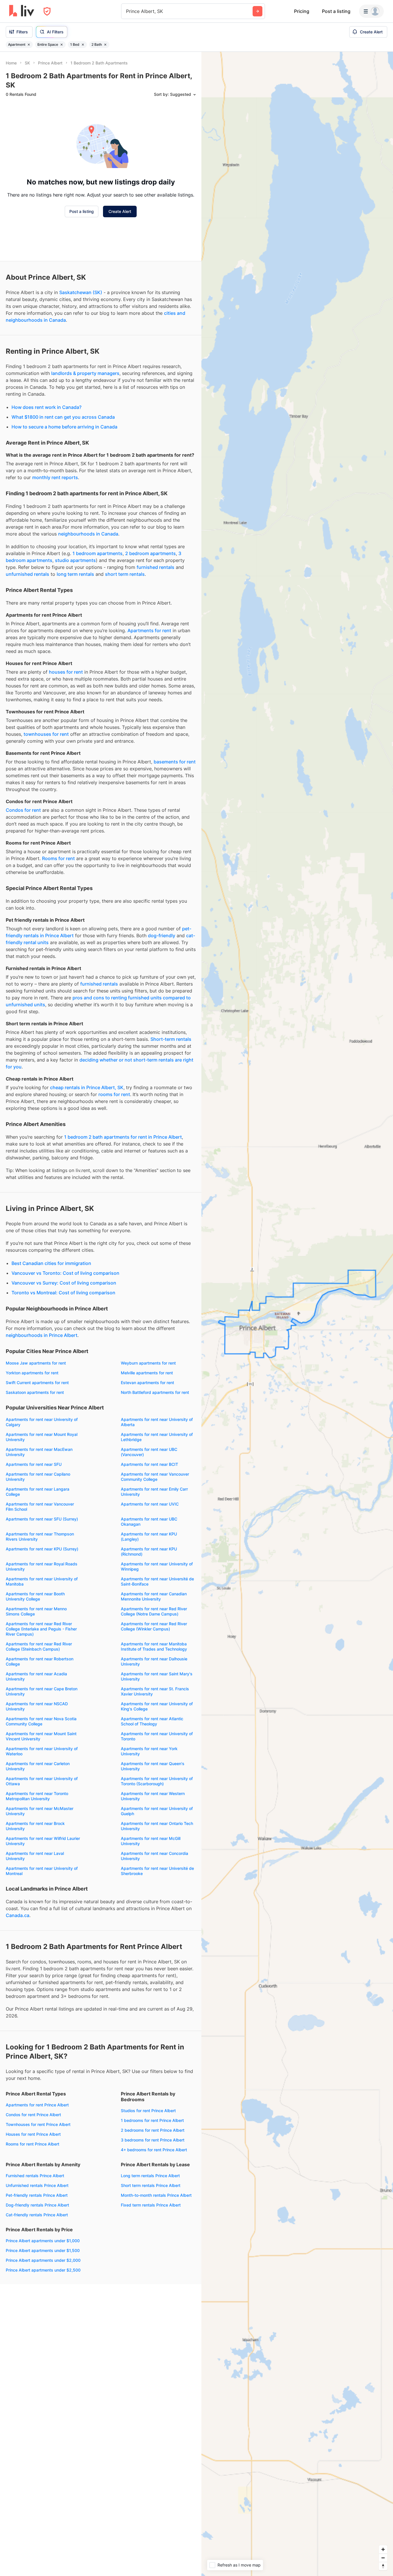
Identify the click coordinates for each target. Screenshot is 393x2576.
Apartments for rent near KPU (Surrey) (42, 1549)
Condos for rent (23, 810)
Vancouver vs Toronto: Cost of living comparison (65, 1273)
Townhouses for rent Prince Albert (38, 2124)
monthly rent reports (55, 477)
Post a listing (336, 11)
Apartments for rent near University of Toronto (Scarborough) (157, 1781)
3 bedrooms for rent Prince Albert (153, 2140)
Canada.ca (18, 1915)
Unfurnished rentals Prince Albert (37, 2185)
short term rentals (125, 574)
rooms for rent (114, 1094)
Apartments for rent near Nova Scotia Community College (41, 1721)
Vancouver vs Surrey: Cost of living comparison (64, 1283)
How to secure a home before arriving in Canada (64, 427)
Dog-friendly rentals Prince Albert (37, 2205)
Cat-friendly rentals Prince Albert (37, 2215)
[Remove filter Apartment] (29, 45)
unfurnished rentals (27, 574)
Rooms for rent (58, 858)
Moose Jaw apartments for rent (36, 1363)
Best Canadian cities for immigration (51, 1263)
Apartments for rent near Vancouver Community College (155, 1477)
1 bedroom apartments (98, 553)
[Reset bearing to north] (383, 2566)
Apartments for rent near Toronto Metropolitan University (37, 1796)
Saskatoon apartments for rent (35, 1392)
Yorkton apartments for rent (32, 1373)
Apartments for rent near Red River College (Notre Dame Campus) (154, 1611)
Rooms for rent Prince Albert (33, 2144)
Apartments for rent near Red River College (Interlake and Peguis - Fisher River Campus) (41, 1629)
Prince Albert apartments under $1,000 (43, 2241)
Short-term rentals (171, 1039)
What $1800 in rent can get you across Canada (63, 417)
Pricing (302, 11)
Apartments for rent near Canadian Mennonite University (154, 1596)
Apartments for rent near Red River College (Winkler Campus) (154, 1626)
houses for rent (66, 672)
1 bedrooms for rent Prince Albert (152, 2120)
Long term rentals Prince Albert (150, 2176)
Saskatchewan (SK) (81, 292)
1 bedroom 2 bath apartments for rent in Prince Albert (123, 1137)
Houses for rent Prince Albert (33, 2134)
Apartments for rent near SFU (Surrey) (42, 1519)
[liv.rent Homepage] (22, 11)
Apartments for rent (149, 630)
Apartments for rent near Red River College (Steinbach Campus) (39, 1646)
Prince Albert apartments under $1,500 (43, 2250)
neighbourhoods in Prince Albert (42, 1335)
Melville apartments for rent (147, 1373)
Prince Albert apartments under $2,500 (43, 2270)
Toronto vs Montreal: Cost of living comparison (63, 1293)
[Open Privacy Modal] (47, 11)
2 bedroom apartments (150, 553)
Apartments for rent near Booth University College (35, 1596)
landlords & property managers (85, 373)
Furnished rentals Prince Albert (35, 2176)
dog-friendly (162, 935)
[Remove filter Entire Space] (62, 45)
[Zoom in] (383, 2549)
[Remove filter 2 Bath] (105, 45)
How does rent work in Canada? (46, 407)
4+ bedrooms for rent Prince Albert (154, 2150)
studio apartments (75, 560)
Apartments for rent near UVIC (150, 1504)
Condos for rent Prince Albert (33, 2115)
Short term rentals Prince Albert (151, 2185)
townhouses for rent (46, 734)
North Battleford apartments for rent (155, 1392)
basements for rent (175, 762)
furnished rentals (156, 567)
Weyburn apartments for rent (148, 1363)
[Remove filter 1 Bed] (83, 45)
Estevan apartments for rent (147, 1383)
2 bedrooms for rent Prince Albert (153, 2130)
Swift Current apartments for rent (37, 1383)
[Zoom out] (383, 2558)
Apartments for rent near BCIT (149, 1464)
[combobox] (127, 11)
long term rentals (75, 574)
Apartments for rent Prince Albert (37, 2105)
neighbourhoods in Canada (88, 534)
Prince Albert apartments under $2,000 (43, 2260)
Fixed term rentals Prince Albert (151, 2205)
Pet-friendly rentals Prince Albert (37, 2195)
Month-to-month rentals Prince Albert (156, 2195)
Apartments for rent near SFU (34, 1464)
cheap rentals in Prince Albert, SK (87, 1087)
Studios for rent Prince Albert (148, 2111)
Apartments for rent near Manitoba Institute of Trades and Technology (154, 1646)
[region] (297, 1314)
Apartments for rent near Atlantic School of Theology (152, 1721)
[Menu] (371, 11)
